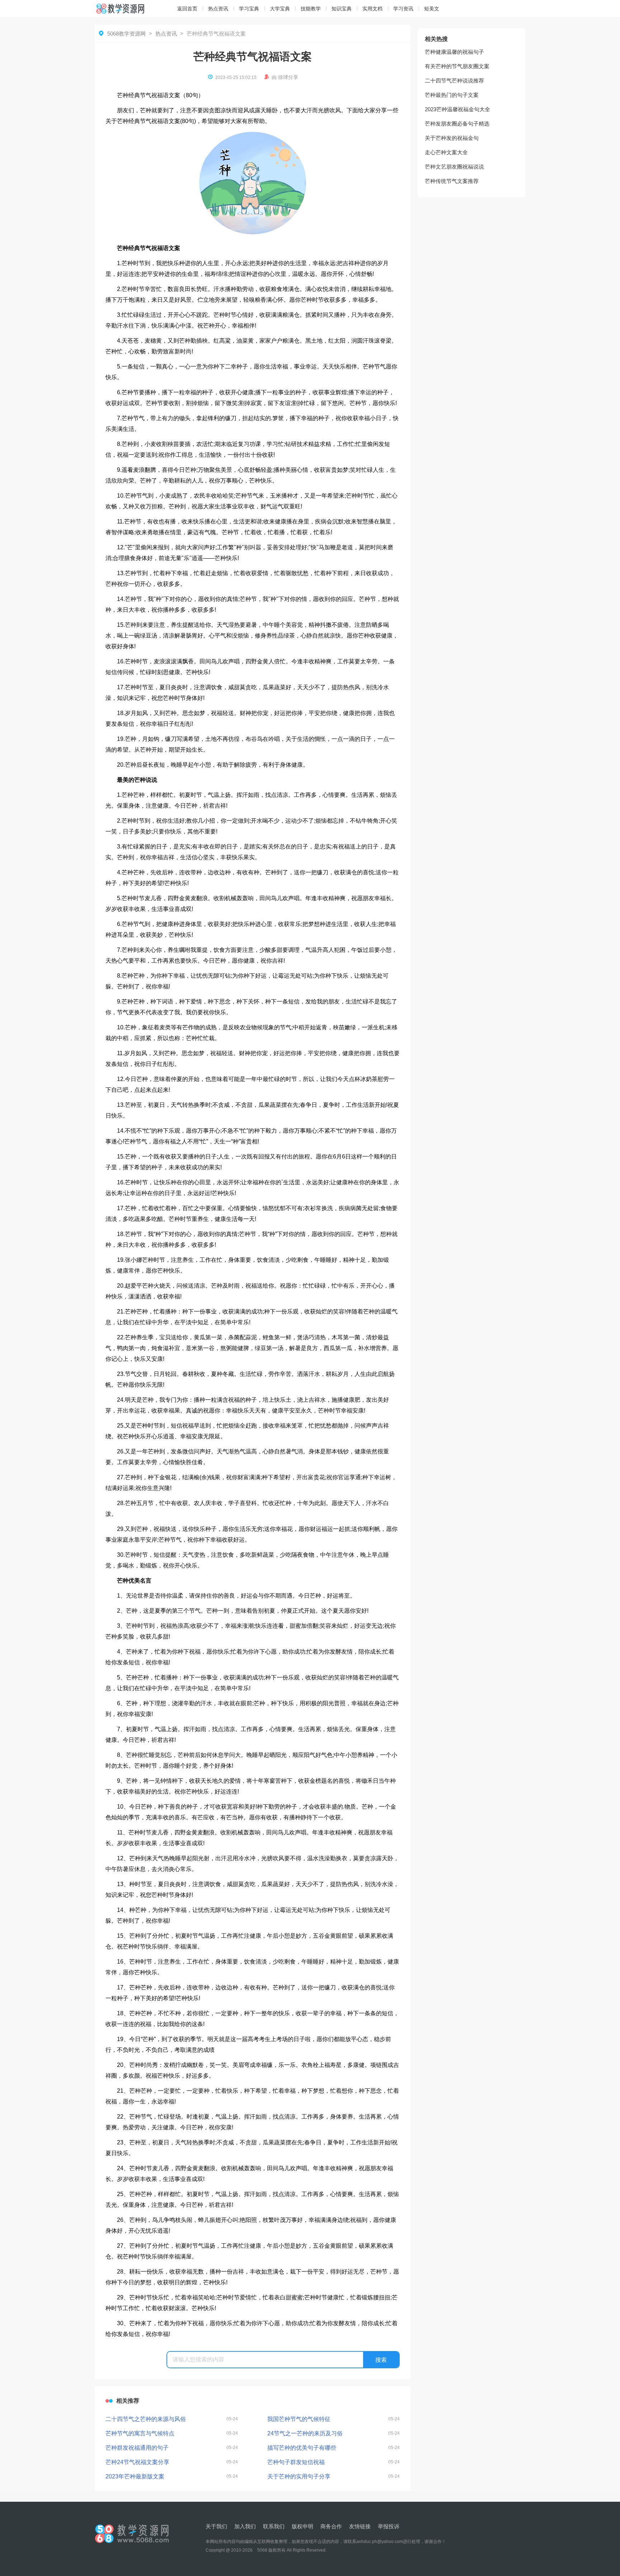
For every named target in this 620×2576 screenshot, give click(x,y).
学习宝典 (249, 9)
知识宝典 (342, 9)
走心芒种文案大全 (446, 152)
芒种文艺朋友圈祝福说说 (454, 167)
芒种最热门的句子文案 (452, 95)
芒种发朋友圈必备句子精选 (457, 124)
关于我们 (216, 2526)
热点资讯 (218, 9)
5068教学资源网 (126, 34)
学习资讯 (403, 9)
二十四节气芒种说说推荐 (454, 81)
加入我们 (245, 2526)
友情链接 (360, 2526)
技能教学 (311, 9)
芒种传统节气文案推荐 (452, 181)
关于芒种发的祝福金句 (452, 138)
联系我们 (274, 2526)
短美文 (432, 9)
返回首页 (187, 9)
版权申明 (302, 2526)
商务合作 (331, 2526)
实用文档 (372, 9)
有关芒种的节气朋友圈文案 (457, 66)
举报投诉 (389, 2526)
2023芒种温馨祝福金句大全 (457, 109)
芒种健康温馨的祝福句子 (454, 52)
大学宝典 (280, 9)
